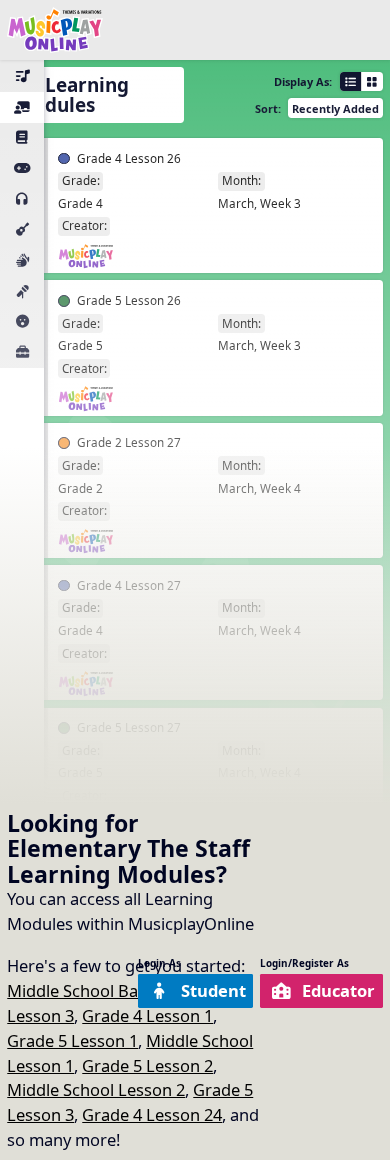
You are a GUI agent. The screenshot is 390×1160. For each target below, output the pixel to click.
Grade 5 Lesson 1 (72, 1040)
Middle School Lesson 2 (96, 1089)
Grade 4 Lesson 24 (152, 1114)
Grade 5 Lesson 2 (147, 1065)
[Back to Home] (55, 30)
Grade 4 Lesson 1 (147, 1015)
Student (213, 990)
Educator (338, 990)
